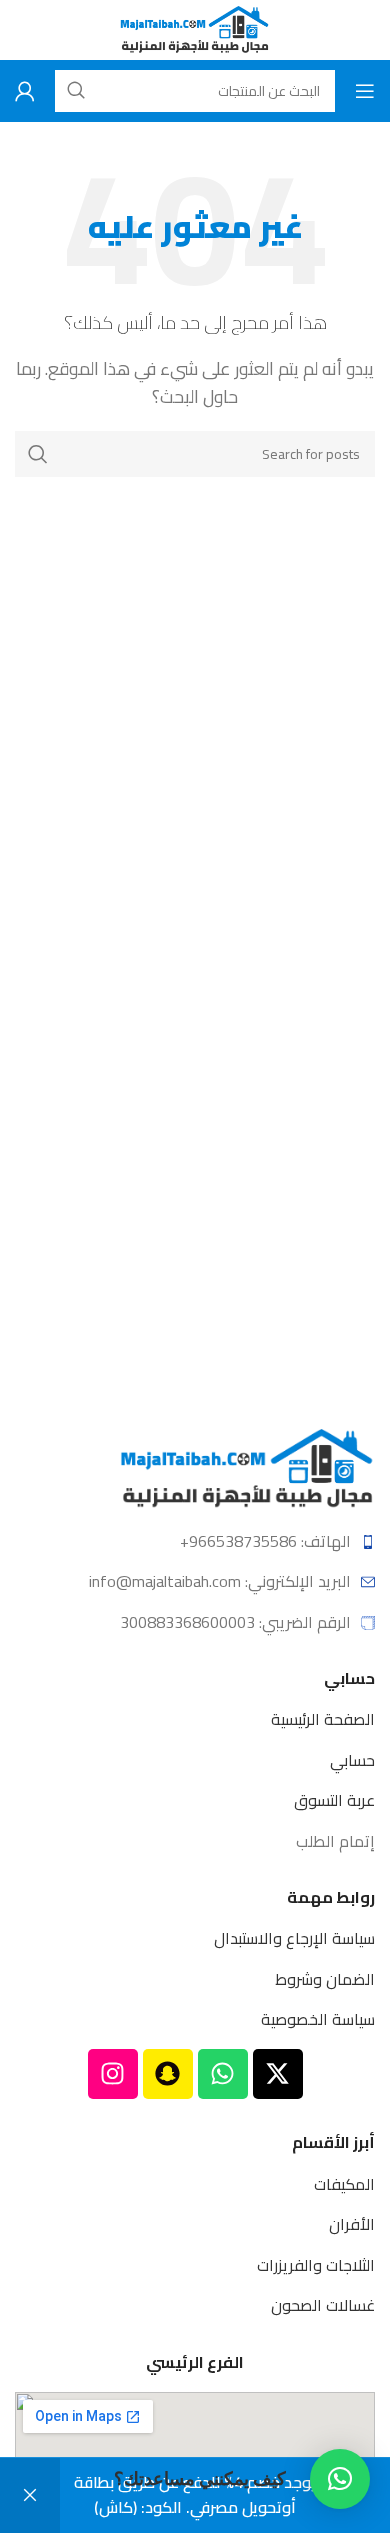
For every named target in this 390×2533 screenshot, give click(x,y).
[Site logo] (195, 28)
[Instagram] (113, 2074)
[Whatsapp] (223, 2074)
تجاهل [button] (30, 2495)
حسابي (352, 1760)
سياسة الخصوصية (318, 2019)
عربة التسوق (334, 1800)
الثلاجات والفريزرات (316, 2265)
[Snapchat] (168, 2074)
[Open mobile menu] (365, 91)
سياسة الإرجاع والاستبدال (294, 1938)
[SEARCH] (38, 454)
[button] (340, 2479)
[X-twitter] (278, 2074)
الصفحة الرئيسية (323, 1719)
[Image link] (247, 1467)
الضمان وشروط (325, 1979)
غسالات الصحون (323, 2305)
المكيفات (344, 2184)
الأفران (352, 2224)
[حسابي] (25, 91)
